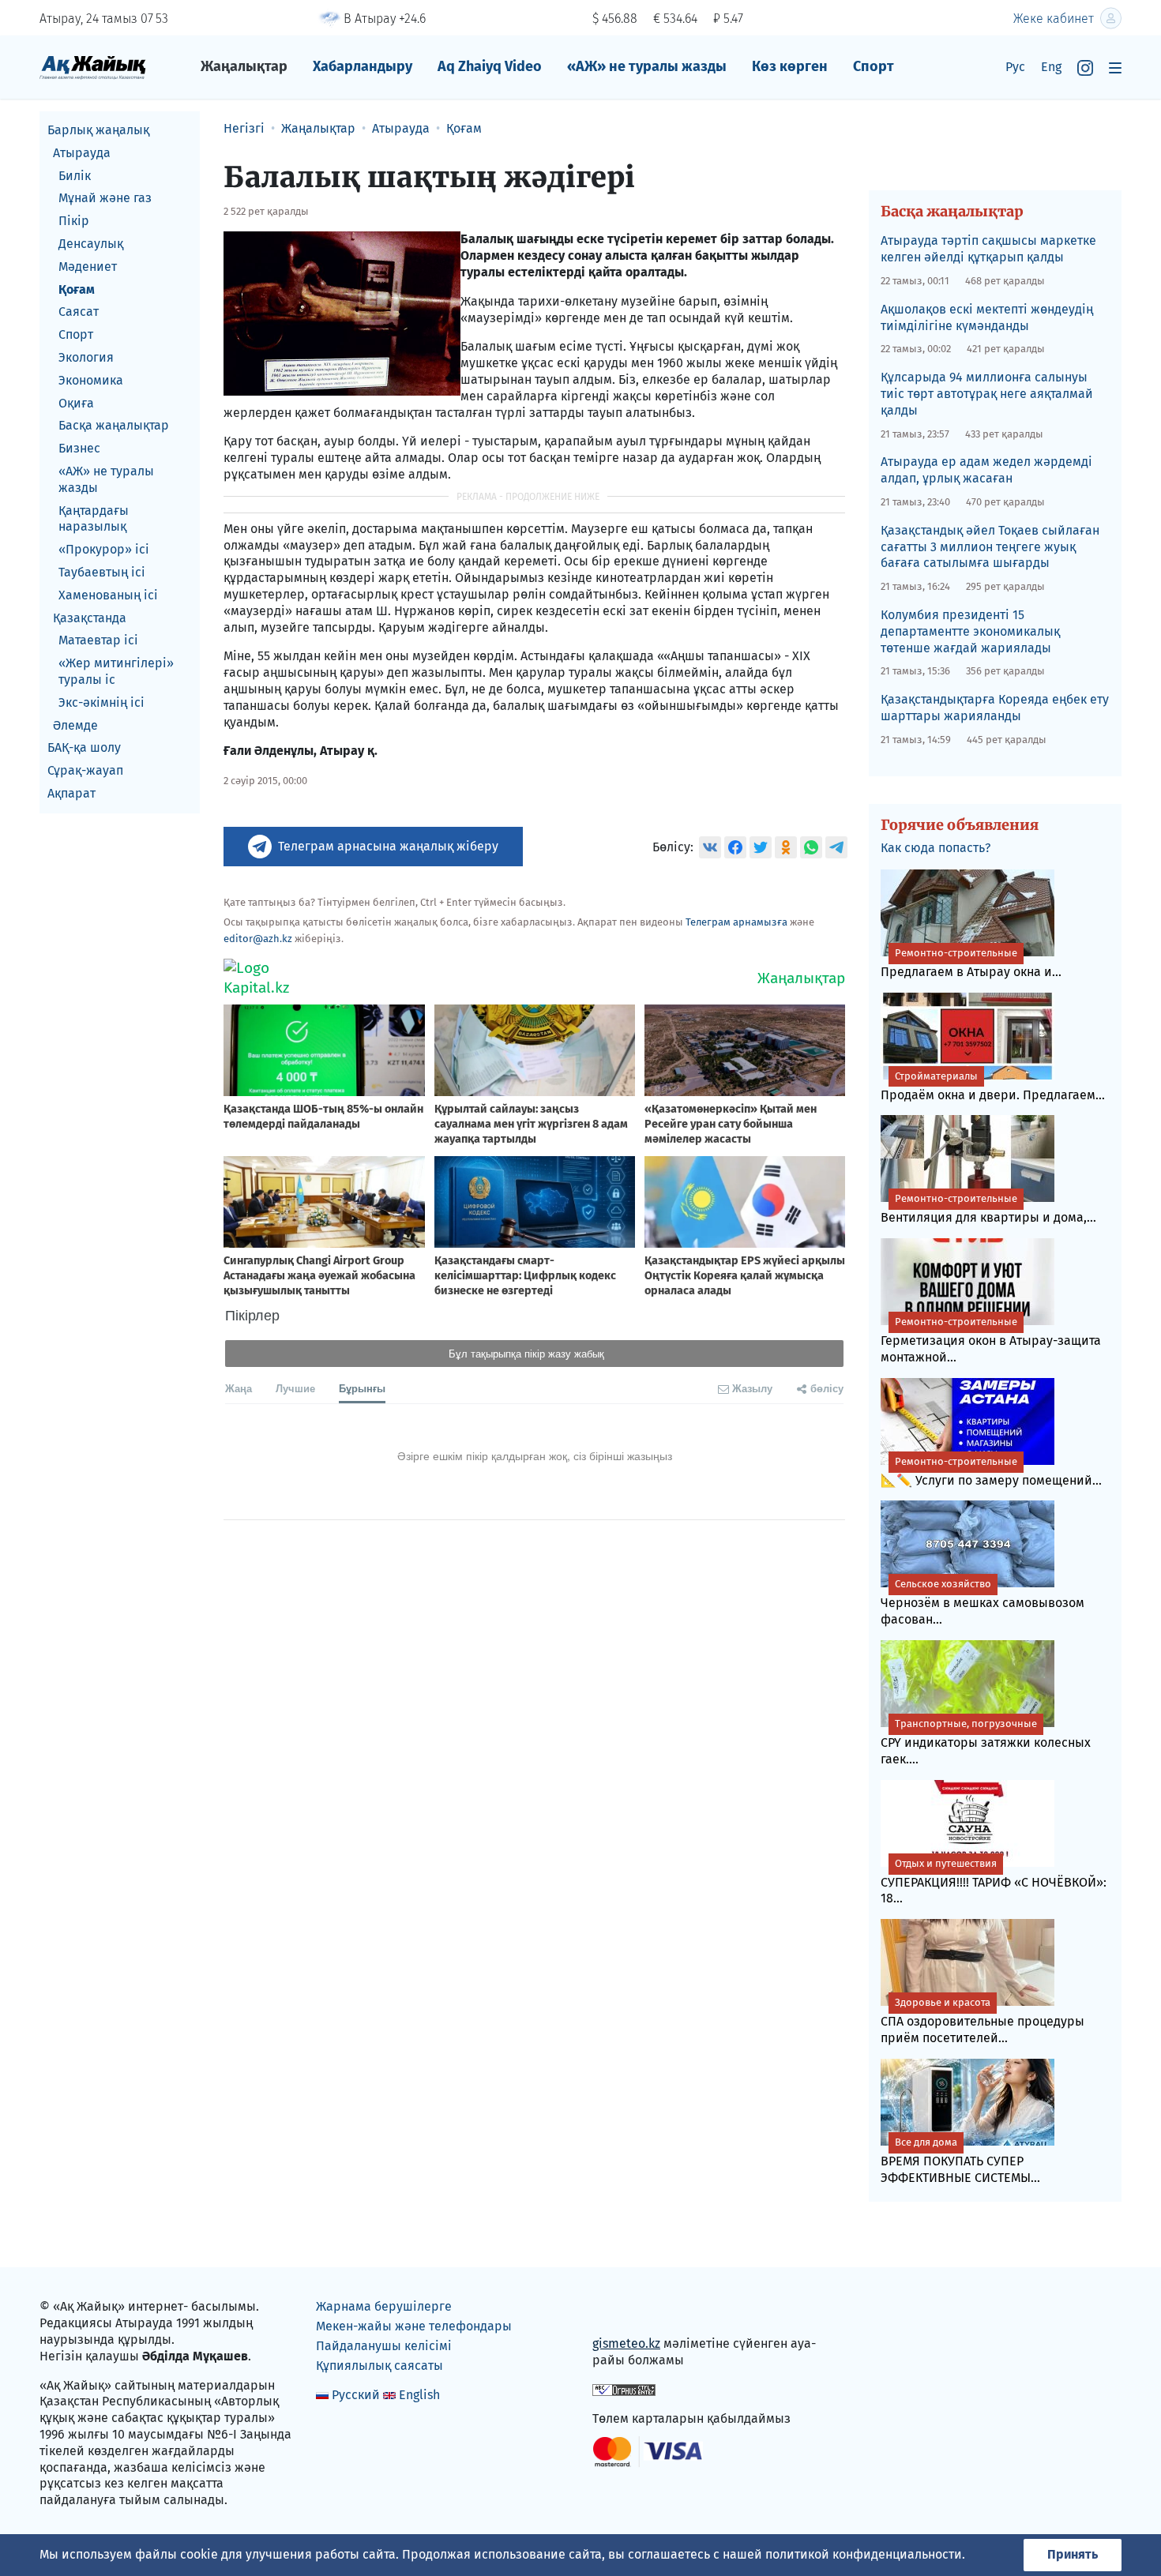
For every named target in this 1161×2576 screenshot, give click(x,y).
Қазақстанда (90, 618)
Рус (1015, 67)
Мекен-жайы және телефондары (414, 2326)
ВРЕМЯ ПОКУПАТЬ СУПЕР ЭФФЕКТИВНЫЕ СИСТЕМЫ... (960, 2161)
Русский (356, 2395)
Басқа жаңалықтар (114, 425)
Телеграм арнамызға (736, 922)
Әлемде (75, 725)
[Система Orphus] (624, 2389)
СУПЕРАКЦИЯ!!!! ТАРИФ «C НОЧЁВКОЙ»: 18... (994, 1882)
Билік (75, 176)
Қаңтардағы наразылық (94, 519)
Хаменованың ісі (108, 595)
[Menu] (1115, 68)
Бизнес (79, 448)
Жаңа (239, 1388)
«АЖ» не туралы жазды (647, 66)
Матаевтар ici (98, 640)
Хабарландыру (363, 66)
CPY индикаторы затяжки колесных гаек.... (986, 1742)
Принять (1073, 2554)
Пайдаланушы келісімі (384, 2346)
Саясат (79, 312)
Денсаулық (91, 244)
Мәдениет (88, 267)
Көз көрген (790, 66)
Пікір (74, 221)
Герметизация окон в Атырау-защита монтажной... (991, 1340)
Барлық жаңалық (98, 130)
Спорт (874, 66)
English (419, 2395)
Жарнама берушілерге (384, 2306)
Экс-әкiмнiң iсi (101, 702)
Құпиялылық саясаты (379, 2366)
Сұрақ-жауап (85, 770)
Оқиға (76, 403)
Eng (1051, 67)
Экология (86, 357)
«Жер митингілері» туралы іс (116, 671)
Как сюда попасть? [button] (936, 848)
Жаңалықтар (244, 66)
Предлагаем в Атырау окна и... (971, 963)
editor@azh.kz (258, 939)
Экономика (91, 380)
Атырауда (82, 153)
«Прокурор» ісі (104, 549)
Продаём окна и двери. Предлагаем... (993, 1086)
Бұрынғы (362, 1388)
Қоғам (77, 289)
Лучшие (295, 1388)
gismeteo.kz (626, 2343)
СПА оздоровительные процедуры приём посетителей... (983, 2021)
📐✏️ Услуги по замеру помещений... (991, 1472)
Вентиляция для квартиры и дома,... (988, 1209)
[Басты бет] (93, 67)
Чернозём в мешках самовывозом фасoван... (983, 1602)
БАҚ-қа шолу (84, 747)
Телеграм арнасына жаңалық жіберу (388, 846)
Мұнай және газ (105, 198)
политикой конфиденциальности (864, 2554)
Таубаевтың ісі (102, 572)
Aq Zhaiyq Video (490, 66)
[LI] (627, 2310)
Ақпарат (71, 793)
